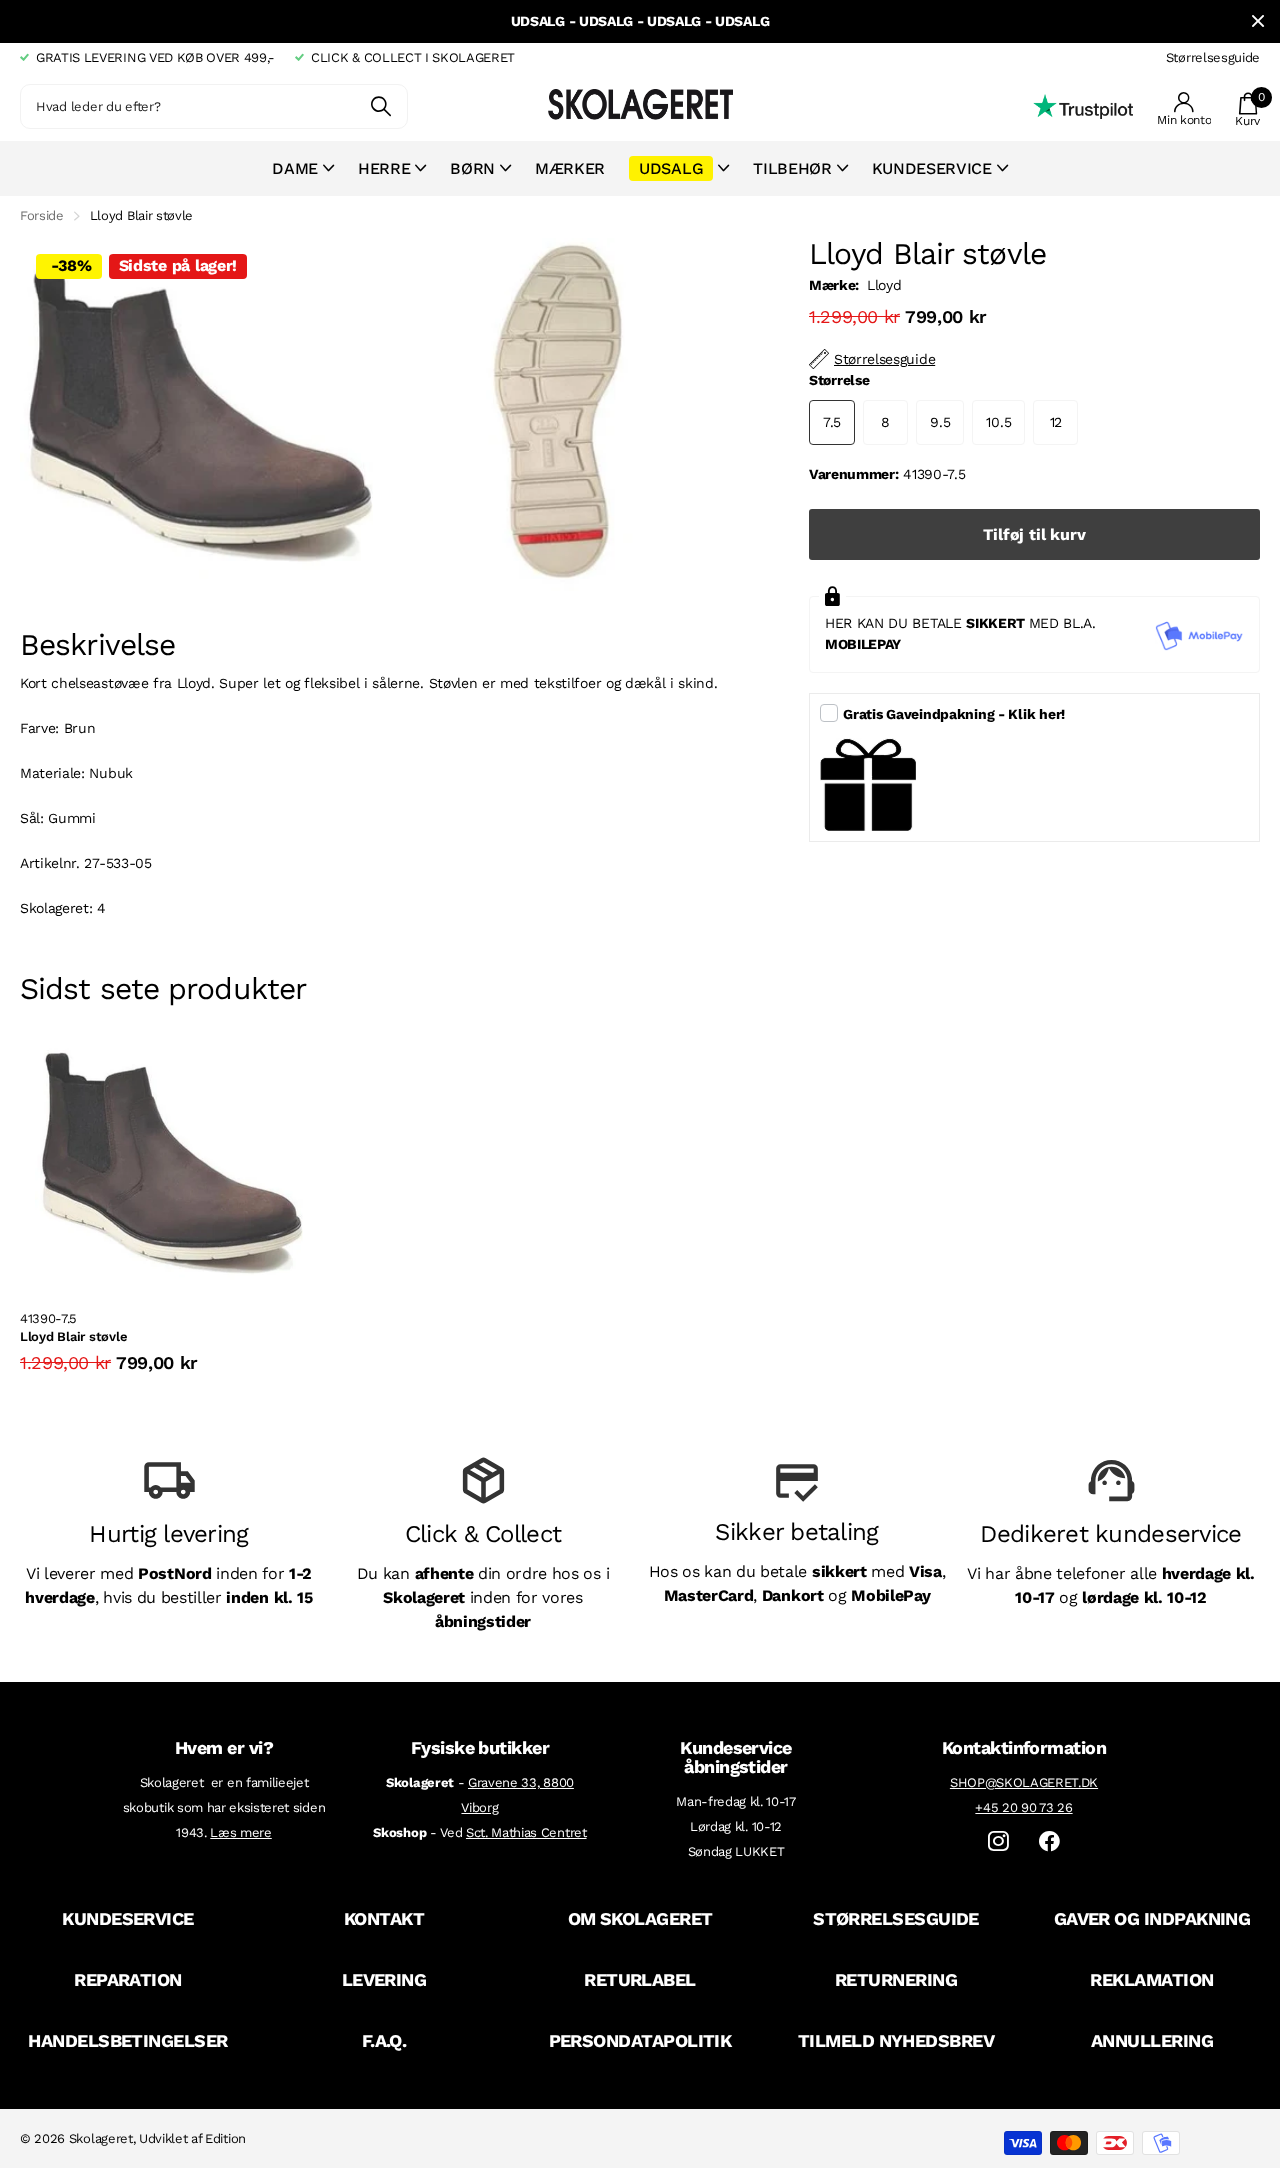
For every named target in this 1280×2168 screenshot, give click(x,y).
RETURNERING (896, 1979)
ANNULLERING (1152, 2040)
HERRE (384, 168)
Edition (225, 2138)
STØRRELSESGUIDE (896, 1918)
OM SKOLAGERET (640, 1918)
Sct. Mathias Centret (526, 1832)
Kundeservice (932, 168)
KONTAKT (384, 1918)
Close (1258, 21)
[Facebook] (1049, 1841)
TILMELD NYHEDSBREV (896, 2040)
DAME (295, 168)
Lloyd (884, 285)
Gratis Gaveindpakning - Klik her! (954, 714)
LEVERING (384, 1979)
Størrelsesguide (1213, 57)
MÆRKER (570, 168)
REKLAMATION (1151, 1979)
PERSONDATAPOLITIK (640, 2040)
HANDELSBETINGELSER (127, 2040)
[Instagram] (998, 1841)
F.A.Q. (384, 2040)
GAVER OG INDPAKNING (1152, 1918)
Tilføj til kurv (1034, 534)
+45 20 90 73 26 (1023, 1807)
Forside (42, 215)
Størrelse (839, 380)
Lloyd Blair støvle (73, 1336)
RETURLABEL (640, 1979)
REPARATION (128, 1979)
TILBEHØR (792, 168)
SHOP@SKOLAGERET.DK (1024, 1782)
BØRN (472, 168)
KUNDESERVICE (128, 1918)
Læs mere (240, 1832)
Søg (380, 106)
